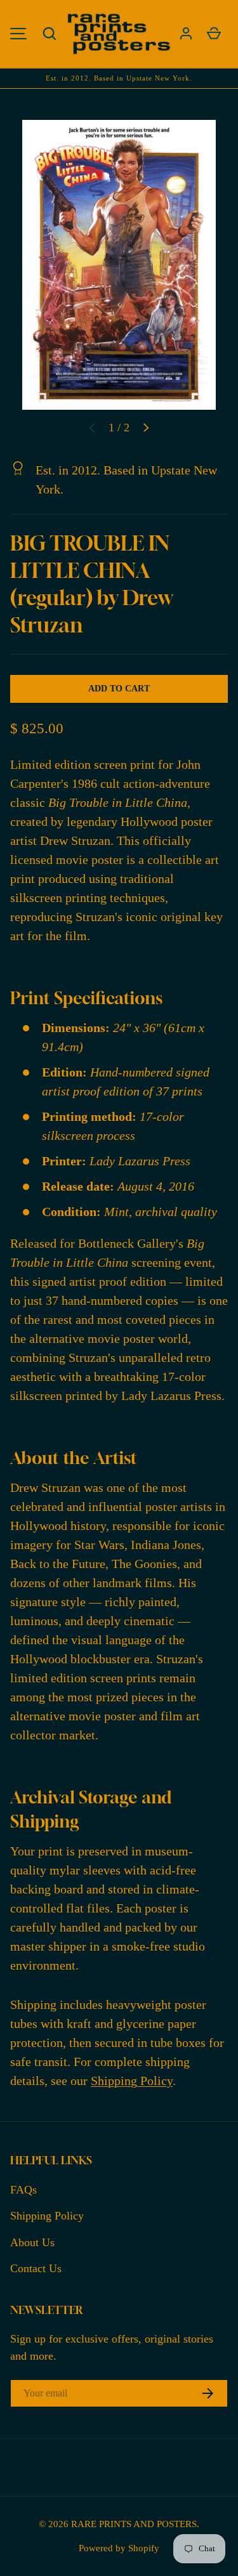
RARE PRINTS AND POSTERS (134, 2524)
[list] (119, 265)
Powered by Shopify (119, 2548)
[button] (50, 34)
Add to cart (119, 689)
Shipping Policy (132, 2081)
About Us (32, 2242)
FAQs (23, 2190)
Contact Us (36, 2268)
